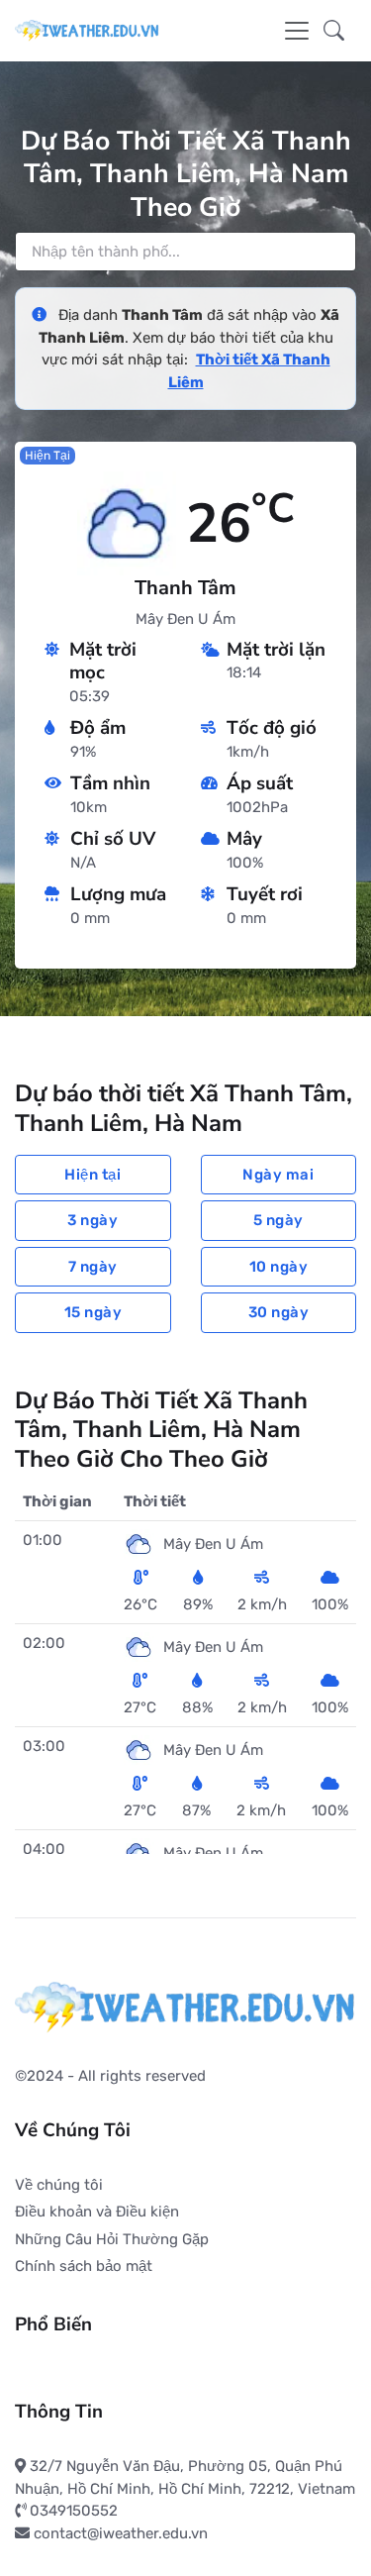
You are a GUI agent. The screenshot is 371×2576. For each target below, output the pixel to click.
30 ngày (279, 1312)
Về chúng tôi (59, 2185)
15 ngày (93, 1312)
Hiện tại (93, 1175)
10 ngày (279, 1267)
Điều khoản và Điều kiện (97, 2212)
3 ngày (93, 1220)
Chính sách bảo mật (84, 2266)
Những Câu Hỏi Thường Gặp (112, 2239)
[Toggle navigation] (297, 31)
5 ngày (278, 1220)
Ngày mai (278, 1175)
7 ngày (93, 1267)
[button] (334, 30)
